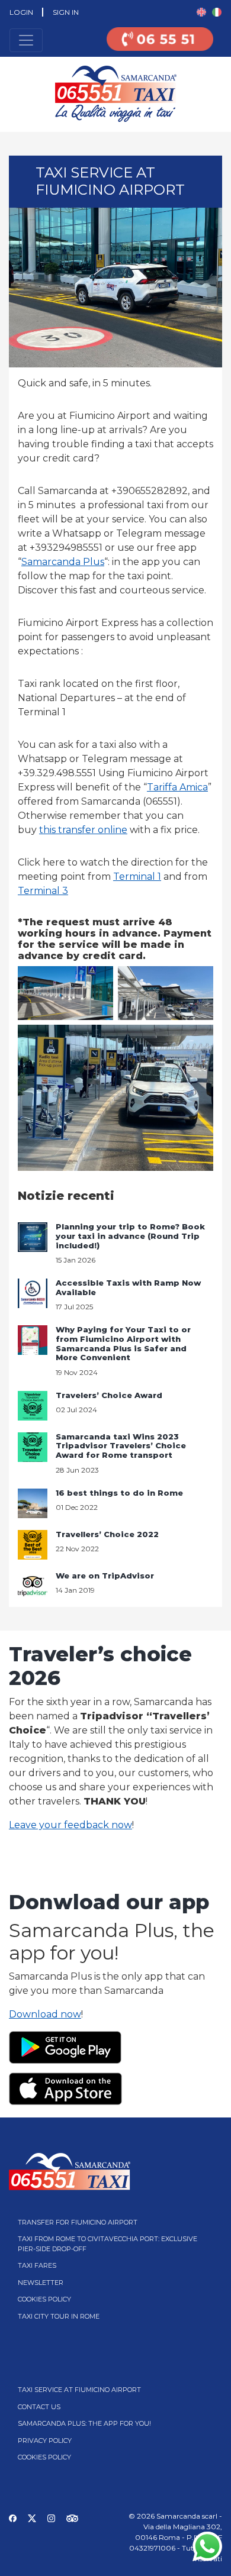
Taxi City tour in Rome (59, 2316)
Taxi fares (37, 2265)
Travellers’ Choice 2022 (107, 1534)
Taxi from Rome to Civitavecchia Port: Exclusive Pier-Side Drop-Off (108, 2244)
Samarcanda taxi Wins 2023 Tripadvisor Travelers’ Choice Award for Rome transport (121, 1446)
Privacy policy (45, 2441)
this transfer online (83, 830)
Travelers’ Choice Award (109, 1395)
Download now (45, 2014)
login (21, 12)
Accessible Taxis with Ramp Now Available (128, 1287)
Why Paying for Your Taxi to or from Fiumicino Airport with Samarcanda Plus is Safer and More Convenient (123, 1343)
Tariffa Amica (177, 787)
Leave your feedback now (70, 1825)
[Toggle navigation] (26, 40)
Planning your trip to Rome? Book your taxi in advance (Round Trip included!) (130, 1236)
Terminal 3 (43, 891)
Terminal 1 (137, 877)
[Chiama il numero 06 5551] (160, 46)
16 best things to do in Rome (119, 1493)
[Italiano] (217, 12)
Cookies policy (44, 2299)
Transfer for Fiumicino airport (78, 2222)
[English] (201, 12)
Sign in (66, 12)
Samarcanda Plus (63, 562)
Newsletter (41, 2283)
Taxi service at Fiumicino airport (79, 2390)
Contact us (39, 2407)
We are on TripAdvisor (105, 1576)
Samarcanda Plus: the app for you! (84, 2423)
